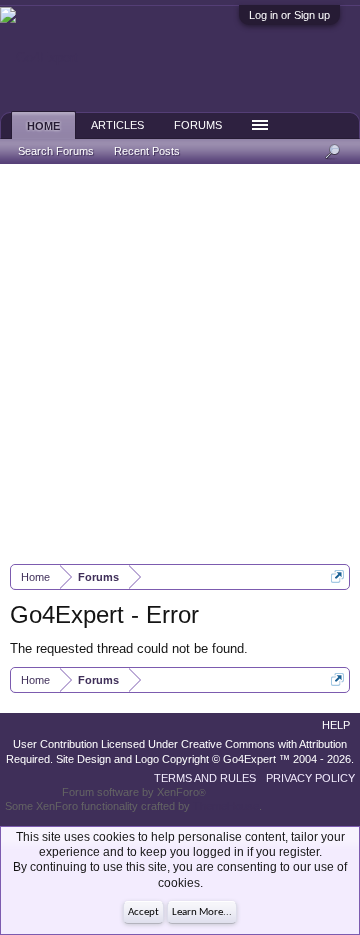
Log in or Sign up (289, 15)
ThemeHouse (226, 806)
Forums (198, 125)
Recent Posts (147, 151)
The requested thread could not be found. (129, 648)
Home (43, 126)
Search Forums (56, 151)
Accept (143, 912)
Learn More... (202, 912)
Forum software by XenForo (134, 792)
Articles (117, 125)
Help (336, 725)
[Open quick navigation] (337, 576)
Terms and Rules (205, 778)
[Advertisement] (180, 364)
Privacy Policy (310, 778)
